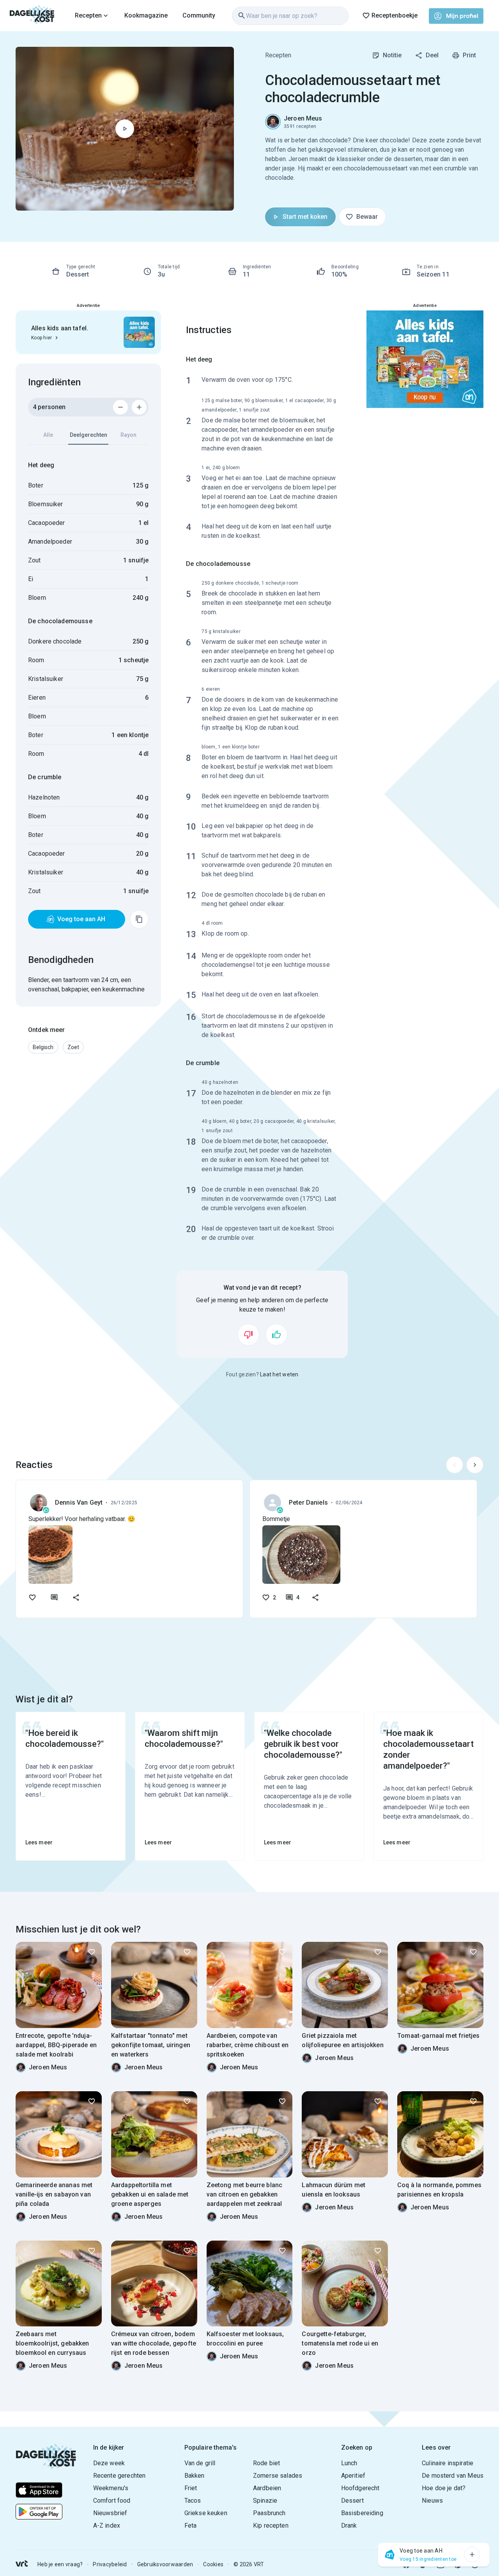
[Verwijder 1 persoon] (120, 407)
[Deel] (76, 1597)
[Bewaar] (92, 1952)
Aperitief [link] (353, 2476)
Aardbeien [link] (267, 2488)
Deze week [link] (109, 2463)
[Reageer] (54, 1597)
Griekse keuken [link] (206, 2513)
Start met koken (305, 217)
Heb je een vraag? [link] (60, 2564)
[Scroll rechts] (475, 1465)
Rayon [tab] (128, 435)
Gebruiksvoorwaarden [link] (165, 2564)
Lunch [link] (349, 2463)
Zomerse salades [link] (278, 2476)
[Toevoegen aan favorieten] (32, 1597)
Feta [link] (191, 2525)
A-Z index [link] (107, 2525)
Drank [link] (349, 2525)
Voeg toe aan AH (81, 919)
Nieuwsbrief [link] (110, 2513)
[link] (32, 16)
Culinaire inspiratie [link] (448, 2463)
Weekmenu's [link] (111, 2488)
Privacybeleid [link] (110, 2564)
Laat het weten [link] (279, 1374)
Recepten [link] (278, 55)
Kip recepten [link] (271, 2525)
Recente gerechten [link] (119, 2476)
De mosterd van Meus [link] (453, 2476)
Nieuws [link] (432, 2501)
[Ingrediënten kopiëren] (139, 919)
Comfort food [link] (112, 2501)
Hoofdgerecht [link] (360, 2488)
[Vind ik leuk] (276, 1335)
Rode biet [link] (266, 2463)
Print (469, 55)
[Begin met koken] (125, 129)
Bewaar (367, 217)
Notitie (392, 55)
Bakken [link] (195, 2476)
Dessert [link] (352, 2501)
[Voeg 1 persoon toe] (139, 407)
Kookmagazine (146, 15)
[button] (43, 1047)
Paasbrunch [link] (269, 2513)
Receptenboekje (395, 15)
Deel (432, 55)
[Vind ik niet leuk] (248, 1335)
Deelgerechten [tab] (88, 435)
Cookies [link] (213, 2564)
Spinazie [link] (265, 2501)
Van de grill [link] (200, 2463)
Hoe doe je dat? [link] (444, 2488)
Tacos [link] (193, 2501)
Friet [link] (191, 2488)
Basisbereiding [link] (362, 2513)
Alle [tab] (48, 435)
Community (199, 15)
